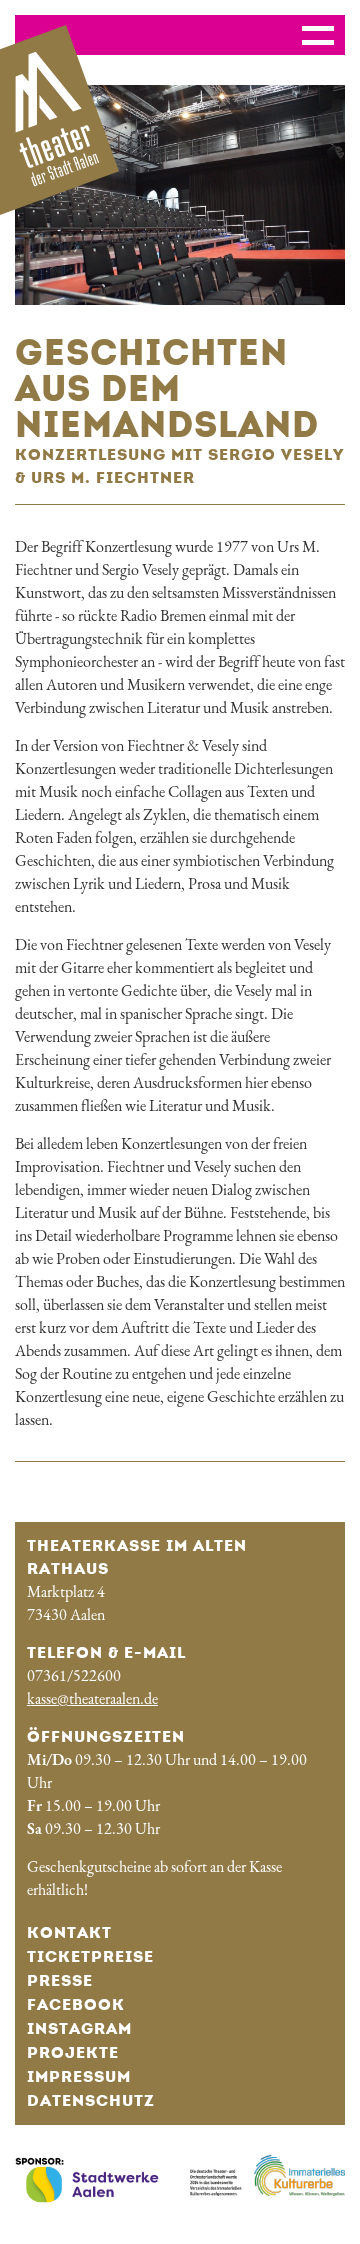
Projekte (73, 2052)
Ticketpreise (90, 1956)
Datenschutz (91, 2100)
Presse (60, 1980)
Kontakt (69, 1932)
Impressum (79, 2076)
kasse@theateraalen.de (92, 1698)
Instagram (79, 2028)
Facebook (76, 2004)
